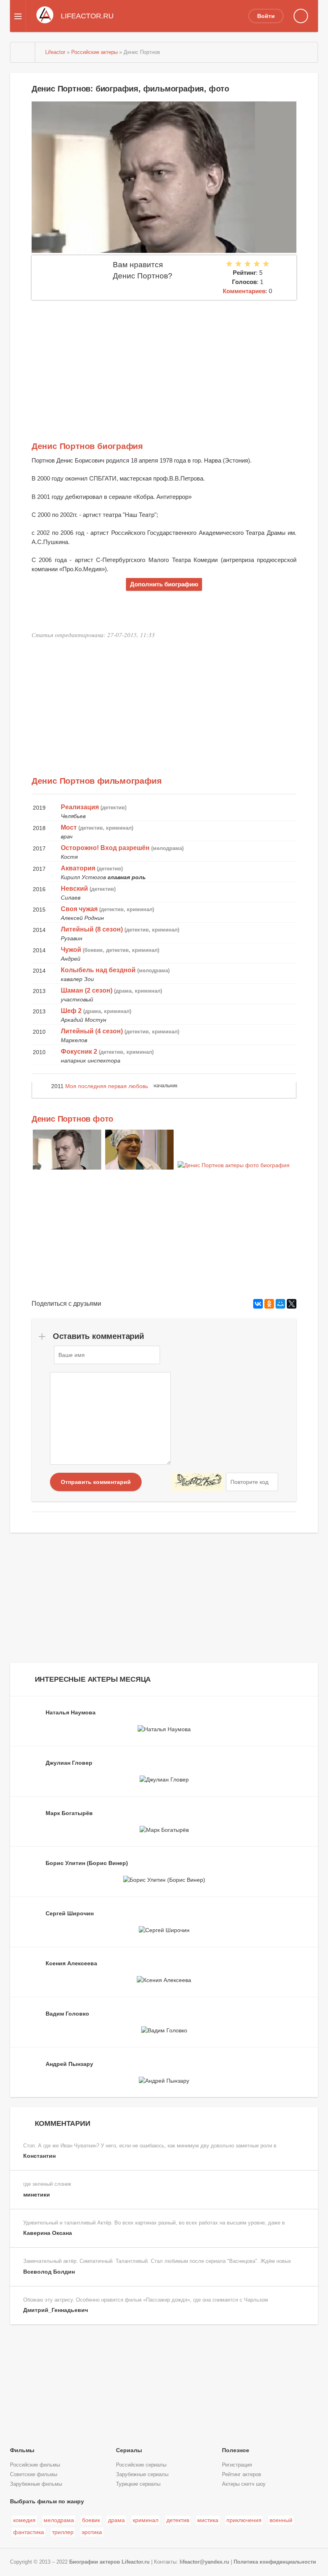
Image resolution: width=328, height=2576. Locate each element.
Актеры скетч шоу (244, 2484)
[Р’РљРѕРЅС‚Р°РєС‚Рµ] (258, 1304)
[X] (292, 1304)
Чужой (71, 950)
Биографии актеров (95, 2562)
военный (281, 2520)
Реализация (80, 807)
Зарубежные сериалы (142, 2475)
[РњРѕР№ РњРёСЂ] (280, 1304)
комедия (24, 2520)
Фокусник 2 (79, 1052)
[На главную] (23, 52)
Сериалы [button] (129, 2450)
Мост (69, 827)
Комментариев (244, 291)
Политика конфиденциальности (275, 2562)
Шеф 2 (71, 1011)
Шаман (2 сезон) (87, 990)
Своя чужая (79, 909)
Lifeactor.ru (136, 2562)
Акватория (78, 868)
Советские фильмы (34, 2475)
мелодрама (59, 2520)
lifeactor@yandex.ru (204, 2562)
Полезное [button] (236, 2450)
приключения (244, 2520)
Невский (74, 889)
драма (116, 2520)
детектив (178, 2520)
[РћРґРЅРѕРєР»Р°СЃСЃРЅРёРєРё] (269, 1304)
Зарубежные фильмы (36, 2484)
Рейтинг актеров (242, 2475)
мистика (208, 2520)
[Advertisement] (164, 360)
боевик (91, 2520)
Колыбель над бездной (98, 970)
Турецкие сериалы (138, 2484)
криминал (146, 2520)
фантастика (29, 2532)
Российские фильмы (35, 2465)
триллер (63, 2532)
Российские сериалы (141, 2465)
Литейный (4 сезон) (92, 1031)
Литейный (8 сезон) (92, 929)
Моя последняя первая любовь (107, 1086)
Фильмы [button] (22, 2450)
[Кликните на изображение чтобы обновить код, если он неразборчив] (198, 1482)
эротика (92, 2532)
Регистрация (237, 2465)
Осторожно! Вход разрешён (105, 848)
